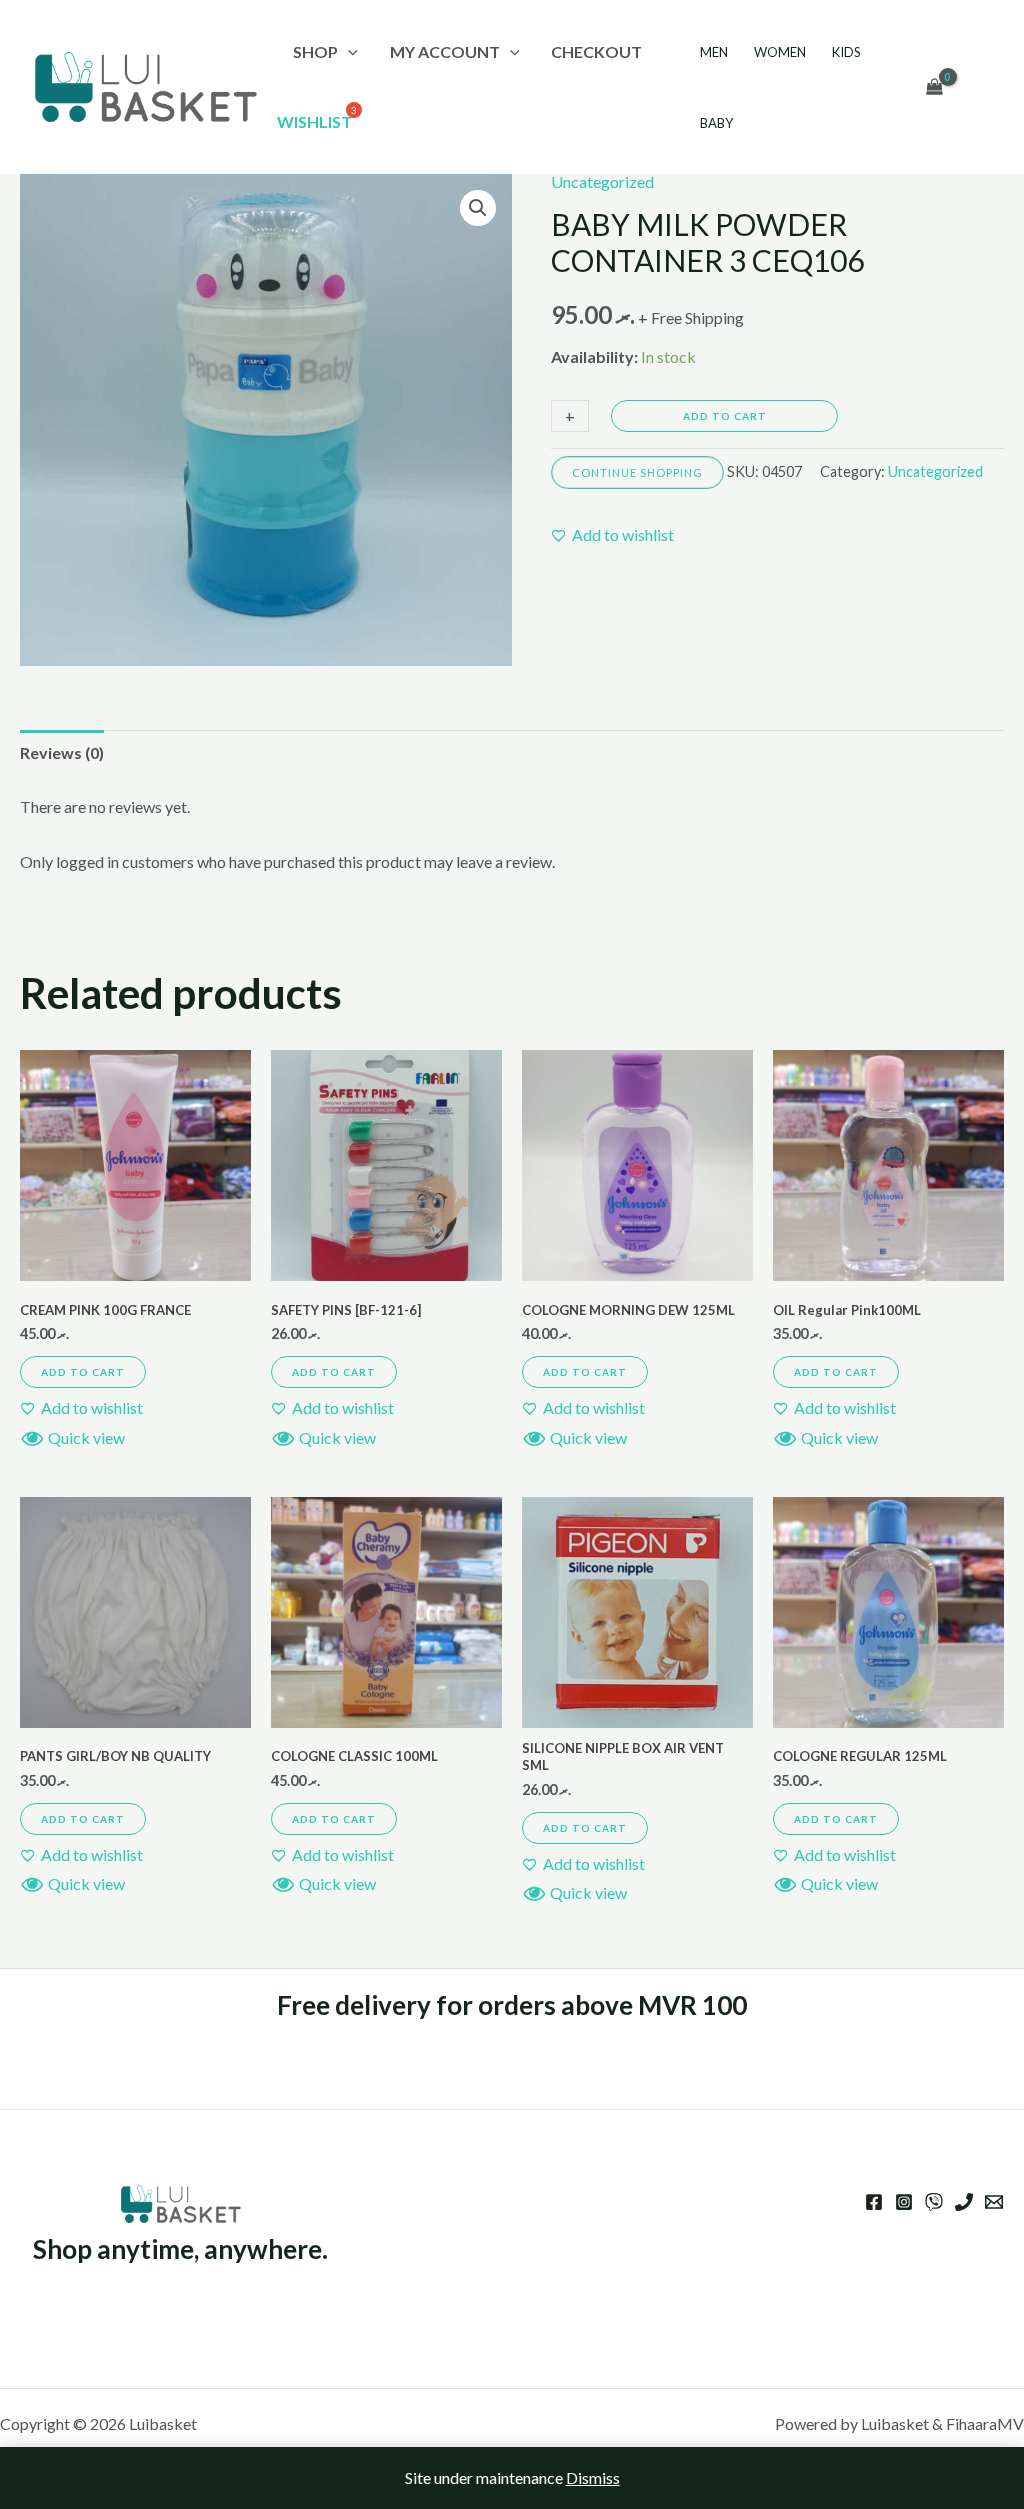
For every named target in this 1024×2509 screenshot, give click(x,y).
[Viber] (934, 2202)
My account (445, 51)
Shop (315, 51)
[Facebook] (874, 2202)
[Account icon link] (980, 87)
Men (714, 52)
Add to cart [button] (83, 1372)
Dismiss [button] (593, 2477)
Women (780, 52)
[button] (478, 208)
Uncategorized (602, 181)
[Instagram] (904, 2202)
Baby (716, 123)
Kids (846, 52)
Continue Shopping (637, 472)
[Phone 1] (964, 2202)
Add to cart (725, 416)
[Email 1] (994, 2202)
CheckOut (596, 51)
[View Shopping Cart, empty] (934, 87)
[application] (348, 51)
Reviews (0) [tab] (62, 752)
